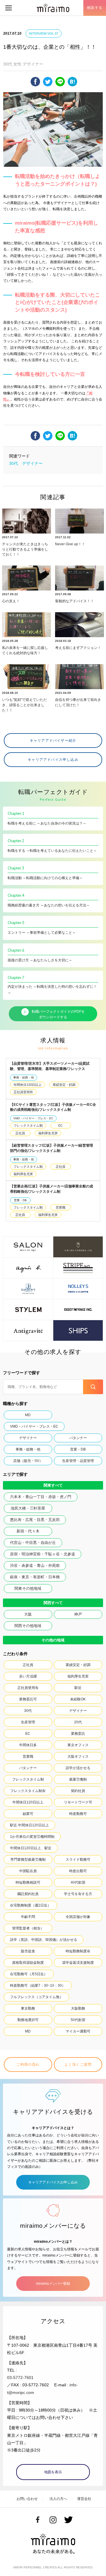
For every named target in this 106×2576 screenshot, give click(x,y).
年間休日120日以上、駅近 (31, 1848)
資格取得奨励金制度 (28, 1963)
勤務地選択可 (28, 2020)
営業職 (61, 1207)
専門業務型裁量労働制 (28, 1860)
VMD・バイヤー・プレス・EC (33, 1118)
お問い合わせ (27, 2499)
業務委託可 (28, 1699)
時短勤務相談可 (28, 1882)
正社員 (20, 1133)
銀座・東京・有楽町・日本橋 (35, 1577)
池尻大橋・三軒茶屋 (28, 1508)
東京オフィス (78, 1745)
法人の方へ (58, 2499)
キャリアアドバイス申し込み (53, 760)
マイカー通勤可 (78, 2031)
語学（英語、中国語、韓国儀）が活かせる (44, 1940)
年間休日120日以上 (28, 1085)
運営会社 (84, 2499)
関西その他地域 (28, 1626)
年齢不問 (28, 1917)
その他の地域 (53, 1640)
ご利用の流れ (28, 2064)
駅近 (78, 1688)
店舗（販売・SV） (28, 1461)
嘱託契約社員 (28, 1894)
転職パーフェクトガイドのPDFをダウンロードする (58, 1015)
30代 (14, 463)
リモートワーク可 (78, 1802)
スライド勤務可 (78, 1860)
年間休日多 (28, 1745)
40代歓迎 (78, 1882)
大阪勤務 (78, 2008)
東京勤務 (28, 2008)
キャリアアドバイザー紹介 (53, 741)
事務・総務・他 (24, 1077)
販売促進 (28, 1951)
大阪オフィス (78, 1756)
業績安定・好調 (64, 1085)
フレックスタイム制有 (28, 1791)
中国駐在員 (28, 1871)
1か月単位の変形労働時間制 (32, 1837)
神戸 (78, 1614)
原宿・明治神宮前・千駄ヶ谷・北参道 (43, 1554)
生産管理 (28, 1722)
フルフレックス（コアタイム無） (37, 1997)
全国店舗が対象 (78, 1917)
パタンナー (78, 1438)
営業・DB (20, 1200)
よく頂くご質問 (78, 2064)
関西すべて (53, 1603)
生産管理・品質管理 (78, 1461)
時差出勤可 (78, 1871)
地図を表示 (53, 2472)
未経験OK (78, 1699)
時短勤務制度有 (78, 1951)
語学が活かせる (78, 1768)
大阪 (28, 1614)
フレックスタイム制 (28, 1125)
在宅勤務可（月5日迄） (29, 1974)
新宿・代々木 (28, 1531)
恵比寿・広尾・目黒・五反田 (35, 1520)
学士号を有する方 (78, 1894)
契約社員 (78, 1791)
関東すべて (53, 1485)
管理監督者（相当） (28, 1928)
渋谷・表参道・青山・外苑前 (35, 1565)
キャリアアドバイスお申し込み (53, 2182)
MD (28, 1415)
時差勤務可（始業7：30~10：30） (38, 1986)
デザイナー (32, 463)
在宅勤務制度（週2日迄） (30, 1905)
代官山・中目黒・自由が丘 (33, 1543)
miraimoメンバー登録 (53, 2284)
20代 (78, 1722)
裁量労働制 (78, 1779)
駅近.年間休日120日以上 (29, 1825)
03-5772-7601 (20, 2378)
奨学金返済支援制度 (78, 1963)
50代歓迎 (78, 2020)
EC (61, 1125)
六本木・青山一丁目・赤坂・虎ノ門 (41, 1497)
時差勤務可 (78, 1814)
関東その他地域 (28, 1588)
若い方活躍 (28, 1676)
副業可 (28, 1814)
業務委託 (78, 1734)
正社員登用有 (23, 1092)
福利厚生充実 (48, 1133)
